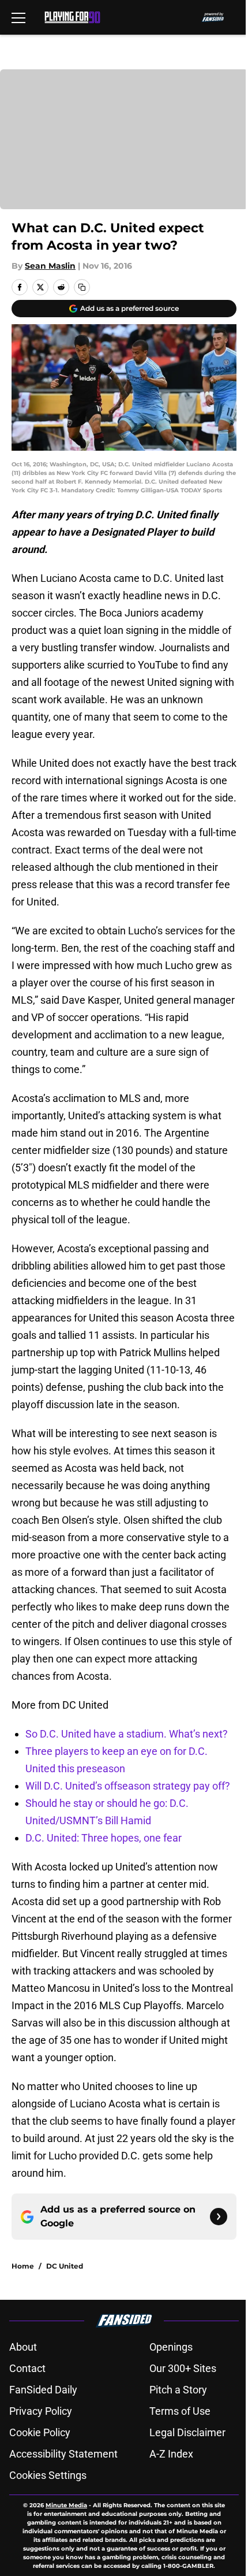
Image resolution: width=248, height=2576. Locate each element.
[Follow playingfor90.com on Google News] (219, 2217)
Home (23, 2266)
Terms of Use (180, 2411)
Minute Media (66, 2505)
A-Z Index (171, 2454)
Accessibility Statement (63, 2454)
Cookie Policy (40, 2432)
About (23, 2347)
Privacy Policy (41, 2411)
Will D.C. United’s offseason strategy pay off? (128, 1786)
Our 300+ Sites (183, 2368)
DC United (65, 2266)
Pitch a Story (178, 2390)
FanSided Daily (43, 2390)
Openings (171, 2347)
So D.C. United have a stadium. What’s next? (127, 1734)
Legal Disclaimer (187, 2432)
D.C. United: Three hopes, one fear (104, 1838)
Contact (27, 2368)
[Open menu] (18, 17)
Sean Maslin (50, 266)
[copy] (82, 287)
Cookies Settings (48, 2475)
